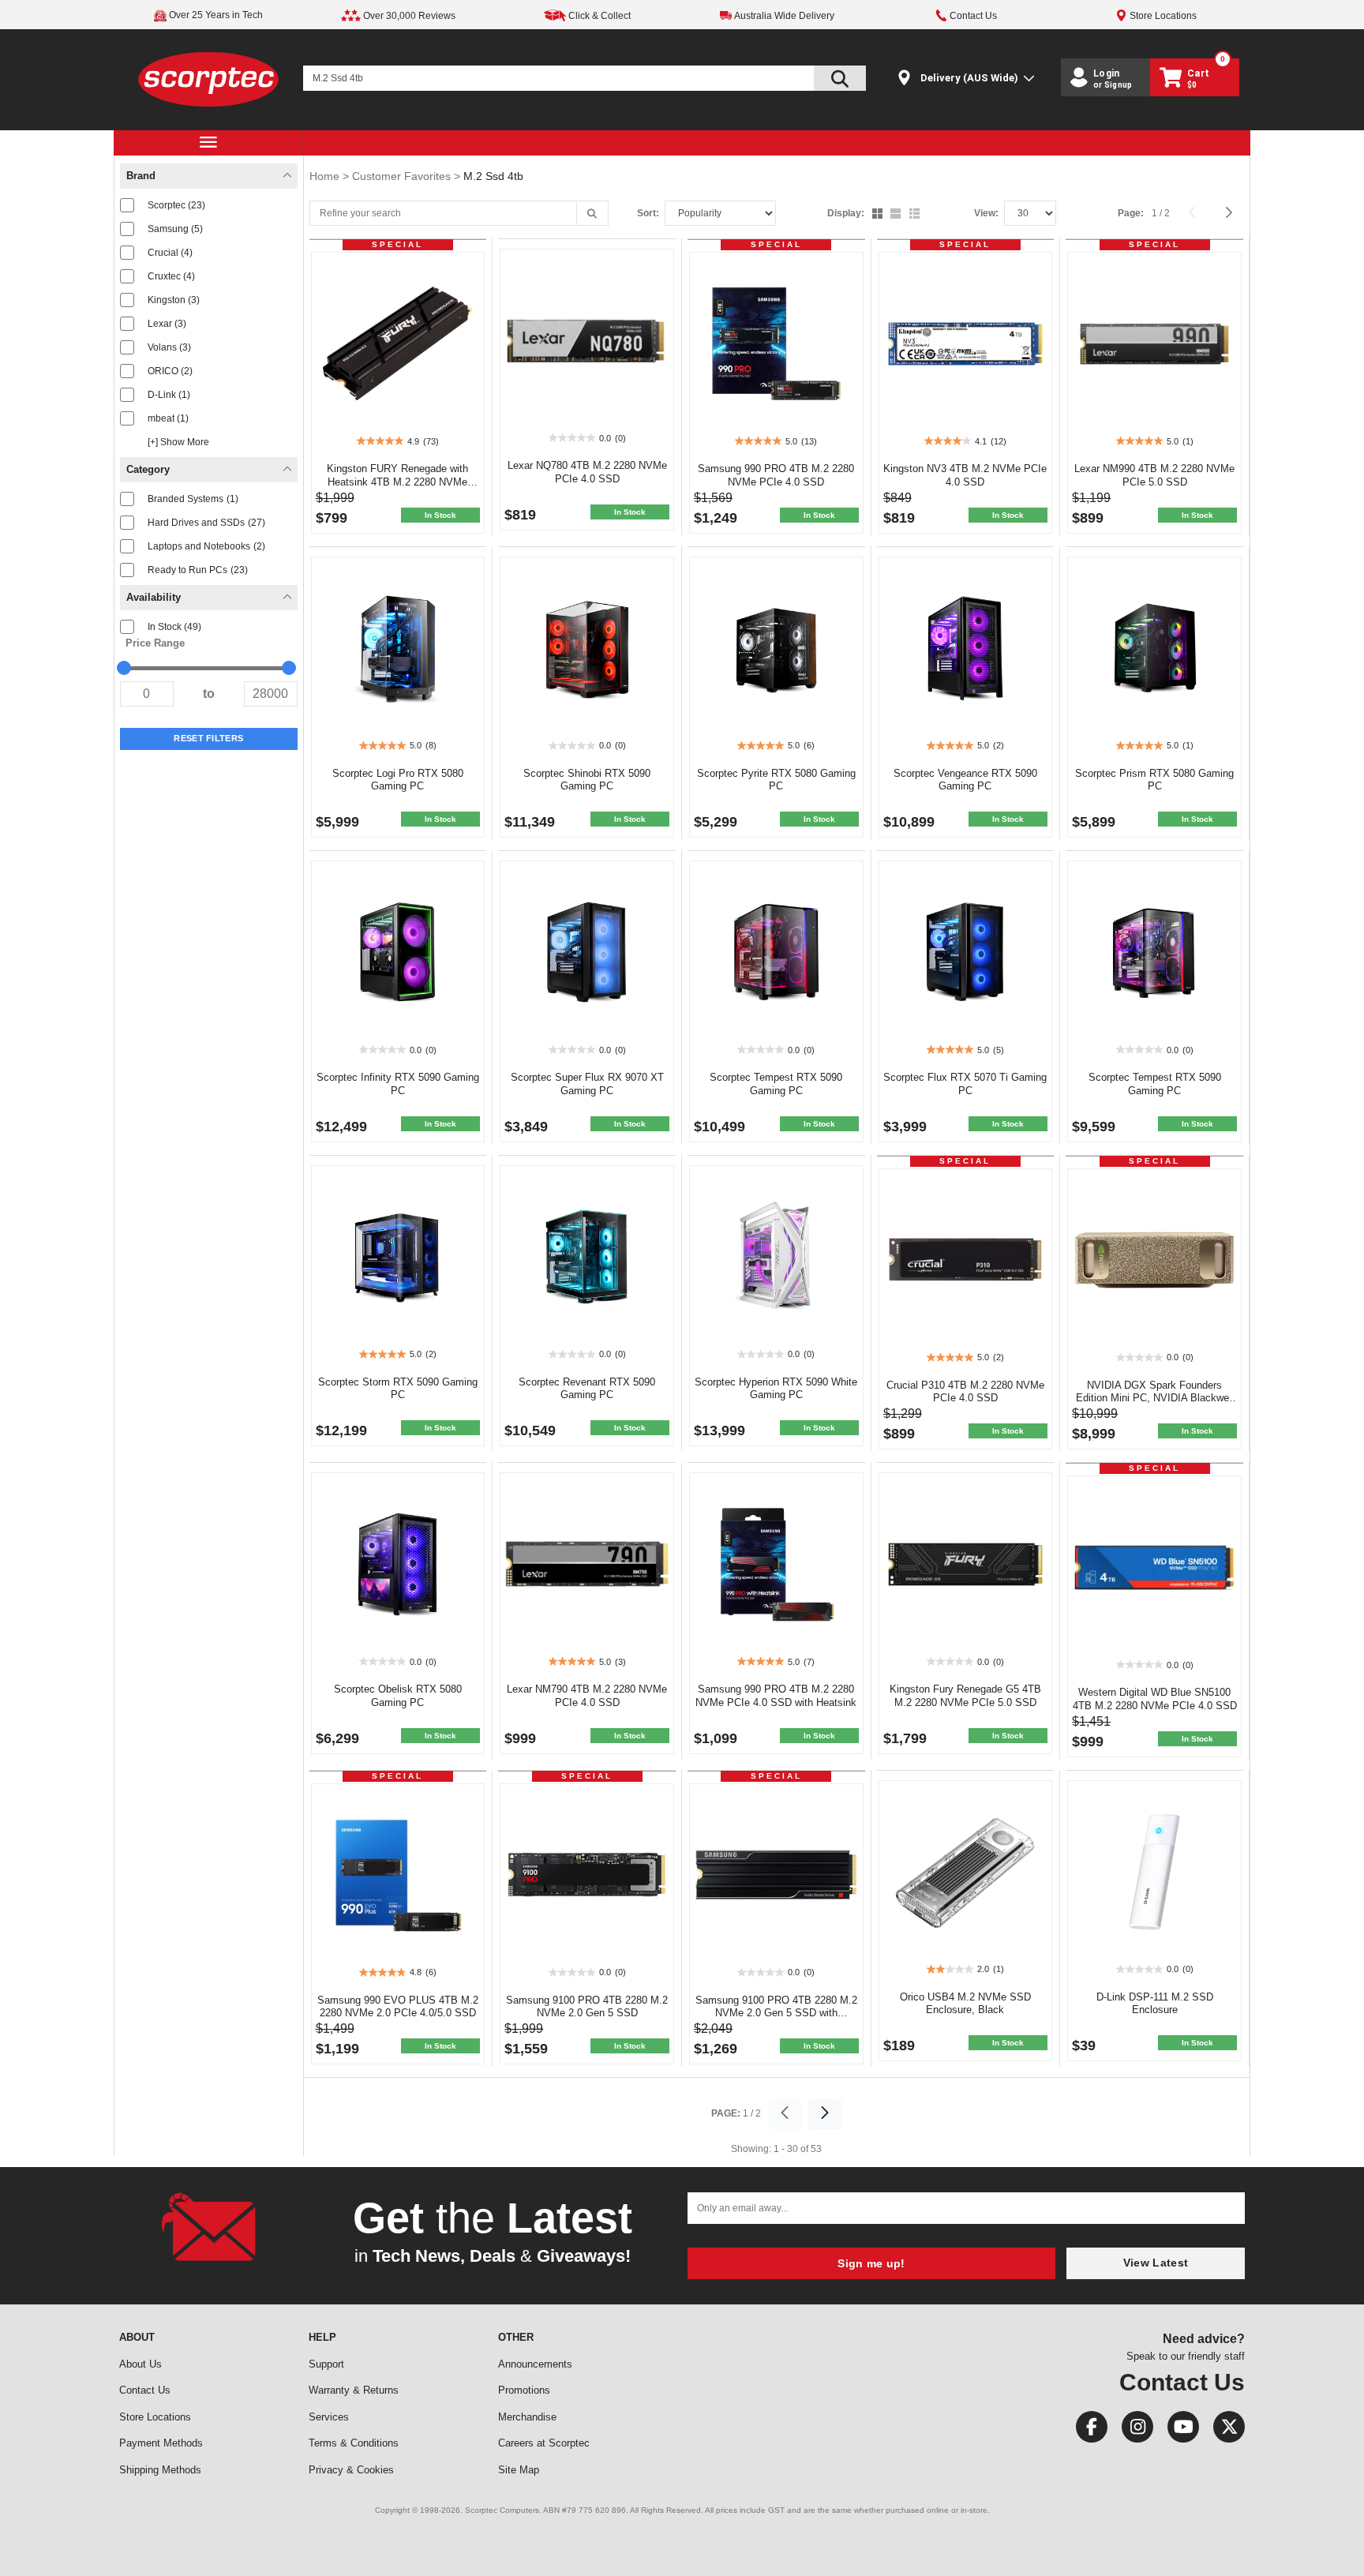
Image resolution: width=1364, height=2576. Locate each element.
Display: (846, 213)
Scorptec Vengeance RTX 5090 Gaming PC (965, 780)
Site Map (519, 2470)
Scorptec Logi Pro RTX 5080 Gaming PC (398, 780)
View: (986, 213)
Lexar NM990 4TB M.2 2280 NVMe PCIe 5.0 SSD (1154, 475)
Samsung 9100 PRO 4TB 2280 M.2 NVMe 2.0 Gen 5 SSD (587, 2007)
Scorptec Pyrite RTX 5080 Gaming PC (776, 780)
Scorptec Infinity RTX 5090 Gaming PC (398, 1084)
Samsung (175, 229)
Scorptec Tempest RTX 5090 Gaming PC (776, 1084)
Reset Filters (208, 738)
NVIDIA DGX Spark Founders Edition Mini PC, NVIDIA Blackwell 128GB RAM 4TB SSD (1155, 1399)
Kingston (174, 300)
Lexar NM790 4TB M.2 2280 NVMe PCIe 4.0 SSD (587, 1696)
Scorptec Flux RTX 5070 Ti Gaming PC (965, 1084)
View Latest (1156, 2263)
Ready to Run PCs (198, 570)
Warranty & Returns (354, 2390)
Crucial (170, 253)
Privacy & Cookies (351, 2470)
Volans (169, 347)
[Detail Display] (897, 215)
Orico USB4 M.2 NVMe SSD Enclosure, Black (965, 2004)
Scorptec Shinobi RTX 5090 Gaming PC (587, 780)
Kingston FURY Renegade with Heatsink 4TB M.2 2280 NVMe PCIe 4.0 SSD (397, 482)
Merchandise (527, 2417)
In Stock (174, 627)
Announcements (535, 2364)
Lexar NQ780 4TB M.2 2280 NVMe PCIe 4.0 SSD (587, 472)
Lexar (167, 324)
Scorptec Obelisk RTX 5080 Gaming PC (398, 1696)
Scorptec (176, 205)
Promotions (524, 2390)
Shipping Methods (160, 2470)
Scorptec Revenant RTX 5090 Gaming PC (587, 1389)
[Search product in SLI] (840, 78)
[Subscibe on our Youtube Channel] (1179, 2430)
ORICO (170, 371)
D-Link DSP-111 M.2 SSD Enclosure (1155, 2004)
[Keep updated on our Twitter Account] (1223, 2430)
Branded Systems (193, 499)
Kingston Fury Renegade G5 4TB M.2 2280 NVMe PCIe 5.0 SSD (965, 1696)
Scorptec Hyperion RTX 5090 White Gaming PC (776, 1389)
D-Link (169, 395)
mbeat (168, 418)
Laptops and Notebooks (206, 546)
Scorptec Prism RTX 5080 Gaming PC (1154, 780)
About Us (141, 2364)
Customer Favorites (403, 176)
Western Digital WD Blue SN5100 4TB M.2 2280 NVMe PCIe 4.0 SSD (1155, 1699)
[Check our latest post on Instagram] (1133, 2430)
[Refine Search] (592, 214)
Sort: (648, 213)
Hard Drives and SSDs (206, 523)
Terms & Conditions (354, 2443)
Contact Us (145, 2390)
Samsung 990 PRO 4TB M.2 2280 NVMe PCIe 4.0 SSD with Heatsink (776, 1696)
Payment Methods (161, 2443)
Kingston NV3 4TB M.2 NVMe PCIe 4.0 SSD (965, 475)
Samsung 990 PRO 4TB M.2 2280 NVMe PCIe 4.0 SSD (776, 475)
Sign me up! (871, 2263)
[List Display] (916, 215)
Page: (1131, 213)
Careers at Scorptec (544, 2443)
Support (326, 2364)
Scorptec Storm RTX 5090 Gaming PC (398, 1389)
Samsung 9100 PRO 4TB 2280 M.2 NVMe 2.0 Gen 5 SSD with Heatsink (776, 2014)
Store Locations (155, 2417)
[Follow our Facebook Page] (1087, 2430)
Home (326, 176)
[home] (209, 79)
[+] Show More (178, 442)
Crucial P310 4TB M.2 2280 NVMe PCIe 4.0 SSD (965, 1392)
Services (329, 2417)
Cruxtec (171, 276)
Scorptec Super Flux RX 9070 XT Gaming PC (587, 1084)
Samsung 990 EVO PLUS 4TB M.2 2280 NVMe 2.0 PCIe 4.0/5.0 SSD (398, 2007)
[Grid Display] (879, 215)
